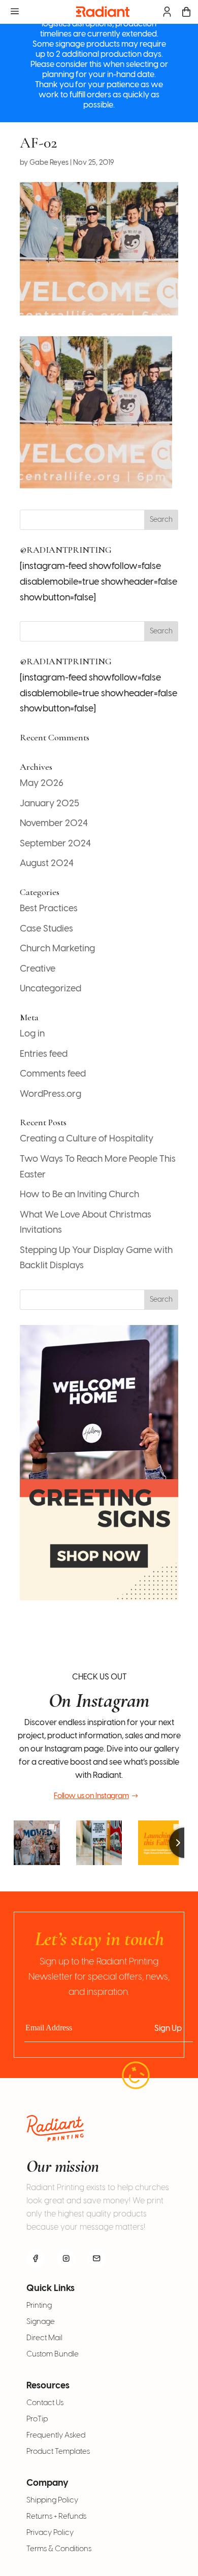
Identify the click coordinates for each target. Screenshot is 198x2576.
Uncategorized (51, 989)
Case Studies (46, 929)
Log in (32, 1034)
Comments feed (53, 1074)
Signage (41, 2322)
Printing (39, 2306)
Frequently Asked (56, 2436)
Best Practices (49, 909)
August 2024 (47, 864)
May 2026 (42, 784)
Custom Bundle (53, 2354)
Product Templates (58, 2452)
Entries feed (44, 1054)
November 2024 (54, 824)
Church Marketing (57, 949)
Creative (38, 969)
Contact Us (45, 2403)
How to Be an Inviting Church (79, 1195)
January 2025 (49, 804)
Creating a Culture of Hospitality (87, 1139)
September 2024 (55, 844)
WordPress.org (51, 1095)
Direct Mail (44, 2338)
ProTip (37, 2419)
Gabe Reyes (49, 163)
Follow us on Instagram (91, 1796)
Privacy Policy (50, 2533)
